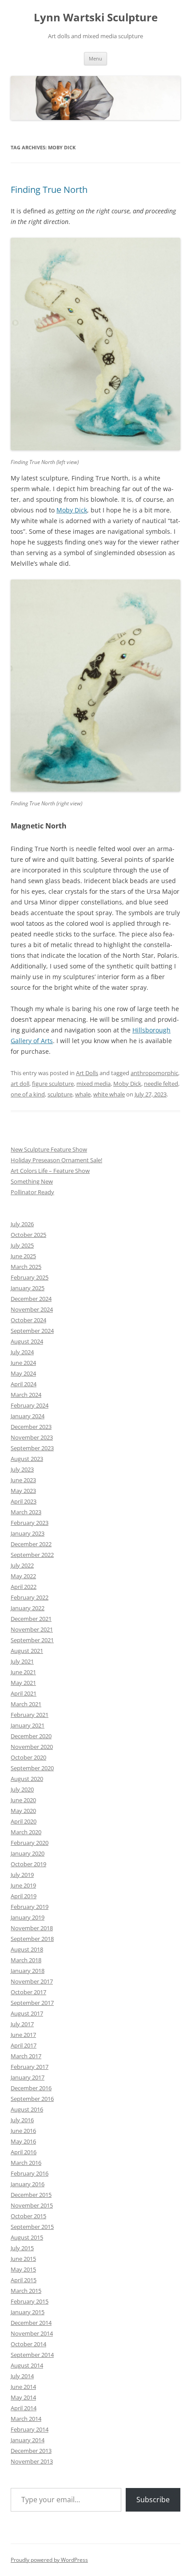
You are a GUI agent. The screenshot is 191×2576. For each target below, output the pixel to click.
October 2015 (28, 2216)
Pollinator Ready (32, 1192)
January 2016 (28, 2184)
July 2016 (22, 2120)
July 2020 (22, 1789)
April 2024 (24, 1384)
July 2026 (22, 1224)
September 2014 (32, 2355)
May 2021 (23, 1683)
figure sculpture (53, 1084)
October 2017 (28, 1992)
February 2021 (30, 1715)
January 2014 (28, 2440)
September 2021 (32, 1640)
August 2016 (27, 2109)
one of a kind (28, 1094)
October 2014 (28, 2344)
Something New (32, 1181)
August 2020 (27, 1779)
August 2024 (27, 1341)
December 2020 (31, 1736)
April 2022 (24, 1587)
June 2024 (23, 1363)
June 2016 (23, 2131)
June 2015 (23, 2259)
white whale (109, 1094)
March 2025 (26, 1267)
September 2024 (32, 1331)
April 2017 (24, 2045)
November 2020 (32, 1747)
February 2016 (30, 2173)
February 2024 (30, 1405)
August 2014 (27, 2365)
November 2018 (32, 1928)
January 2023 (28, 1533)
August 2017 (27, 2013)
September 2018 (32, 1939)
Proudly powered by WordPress (49, 2560)
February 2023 (30, 1523)
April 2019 (24, 1896)
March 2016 (26, 2163)
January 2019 (28, 1917)
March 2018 (26, 1960)
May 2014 (23, 2397)
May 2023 (23, 1491)
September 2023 (32, 1448)
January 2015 (28, 2312)
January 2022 (28, 1608)
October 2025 (28, 1235)
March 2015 (26, 2291)
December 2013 (31, 2451)
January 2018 (28, 1971)
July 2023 (22, 1469)
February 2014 (30, 2429)
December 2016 (31, 2088)
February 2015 (30, 2301)
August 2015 (27, 2237)
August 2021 (27, 1651)
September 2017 (32, 2003)
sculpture (60, 1094)
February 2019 (30, 1907)
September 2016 (32, 2099)
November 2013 (32, 2461)
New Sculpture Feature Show (49, 1149)
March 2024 (26, 1395)
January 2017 (28, 2077)
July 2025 (22, 1245)
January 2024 (28, 1416)
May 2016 (23, 2141)
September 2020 (32, 1768)
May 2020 (23, 1811)
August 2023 (27, 1459)
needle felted (161, 1084)
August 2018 (27, 1949)
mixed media (94, 1084)
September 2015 (32, 2227)
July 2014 (22, 2376)
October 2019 (28, 1864)
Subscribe (153, 2500)
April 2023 (24, 1501)
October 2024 (28, 1320)
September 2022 (32, 1555)
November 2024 (32, 1309)
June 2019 (23, 1885)
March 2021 (26, 1704)
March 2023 (26, 1512)
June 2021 (23, 1672)
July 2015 (22, 2248)
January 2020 (28, 1853)
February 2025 (30, 1277)
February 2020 (30, 1843)
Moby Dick (72, 510)
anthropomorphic (154, 1073)
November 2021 (32, 1629)
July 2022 (22, 1565)
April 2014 (24, 2408)
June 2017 (23, 2035)
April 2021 (24, 1693)
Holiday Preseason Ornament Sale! (56, 1160)
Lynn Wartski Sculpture (96, 18)
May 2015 (23, 2269)
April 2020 (24, 1821)
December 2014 (31, 2323)
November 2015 (32, 2205)
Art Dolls (87, 1073)
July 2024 (22, 1352)
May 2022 (23, 1576)
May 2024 (23, 1373)
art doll (20, 1084)
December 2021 (31, 1619)
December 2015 (31, 2195)
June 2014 (23, 2387)
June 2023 (23, 1480)
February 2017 (30, 2067)
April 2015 (24, 2280)
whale (83, 1094)
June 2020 (23, 1800)
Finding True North (49, 190)
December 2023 (31, 1427)
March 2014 (26, 2419)
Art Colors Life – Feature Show (50, 1171)
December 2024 (31, 1299)
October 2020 (28, 1757)
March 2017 (26, 2056)
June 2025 (23, 1256)
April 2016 (24, 2152)
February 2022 (30, 1597)
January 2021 (28, 1725)
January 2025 (28, 1288)
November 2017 (32, 1981)
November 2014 (32, 2333)
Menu (95, 58)
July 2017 (22, 2024)
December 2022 (31, 1544)
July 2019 (22, 1875)
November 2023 (32, 1437)
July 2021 (22, 1661)
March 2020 (26, 1832)
